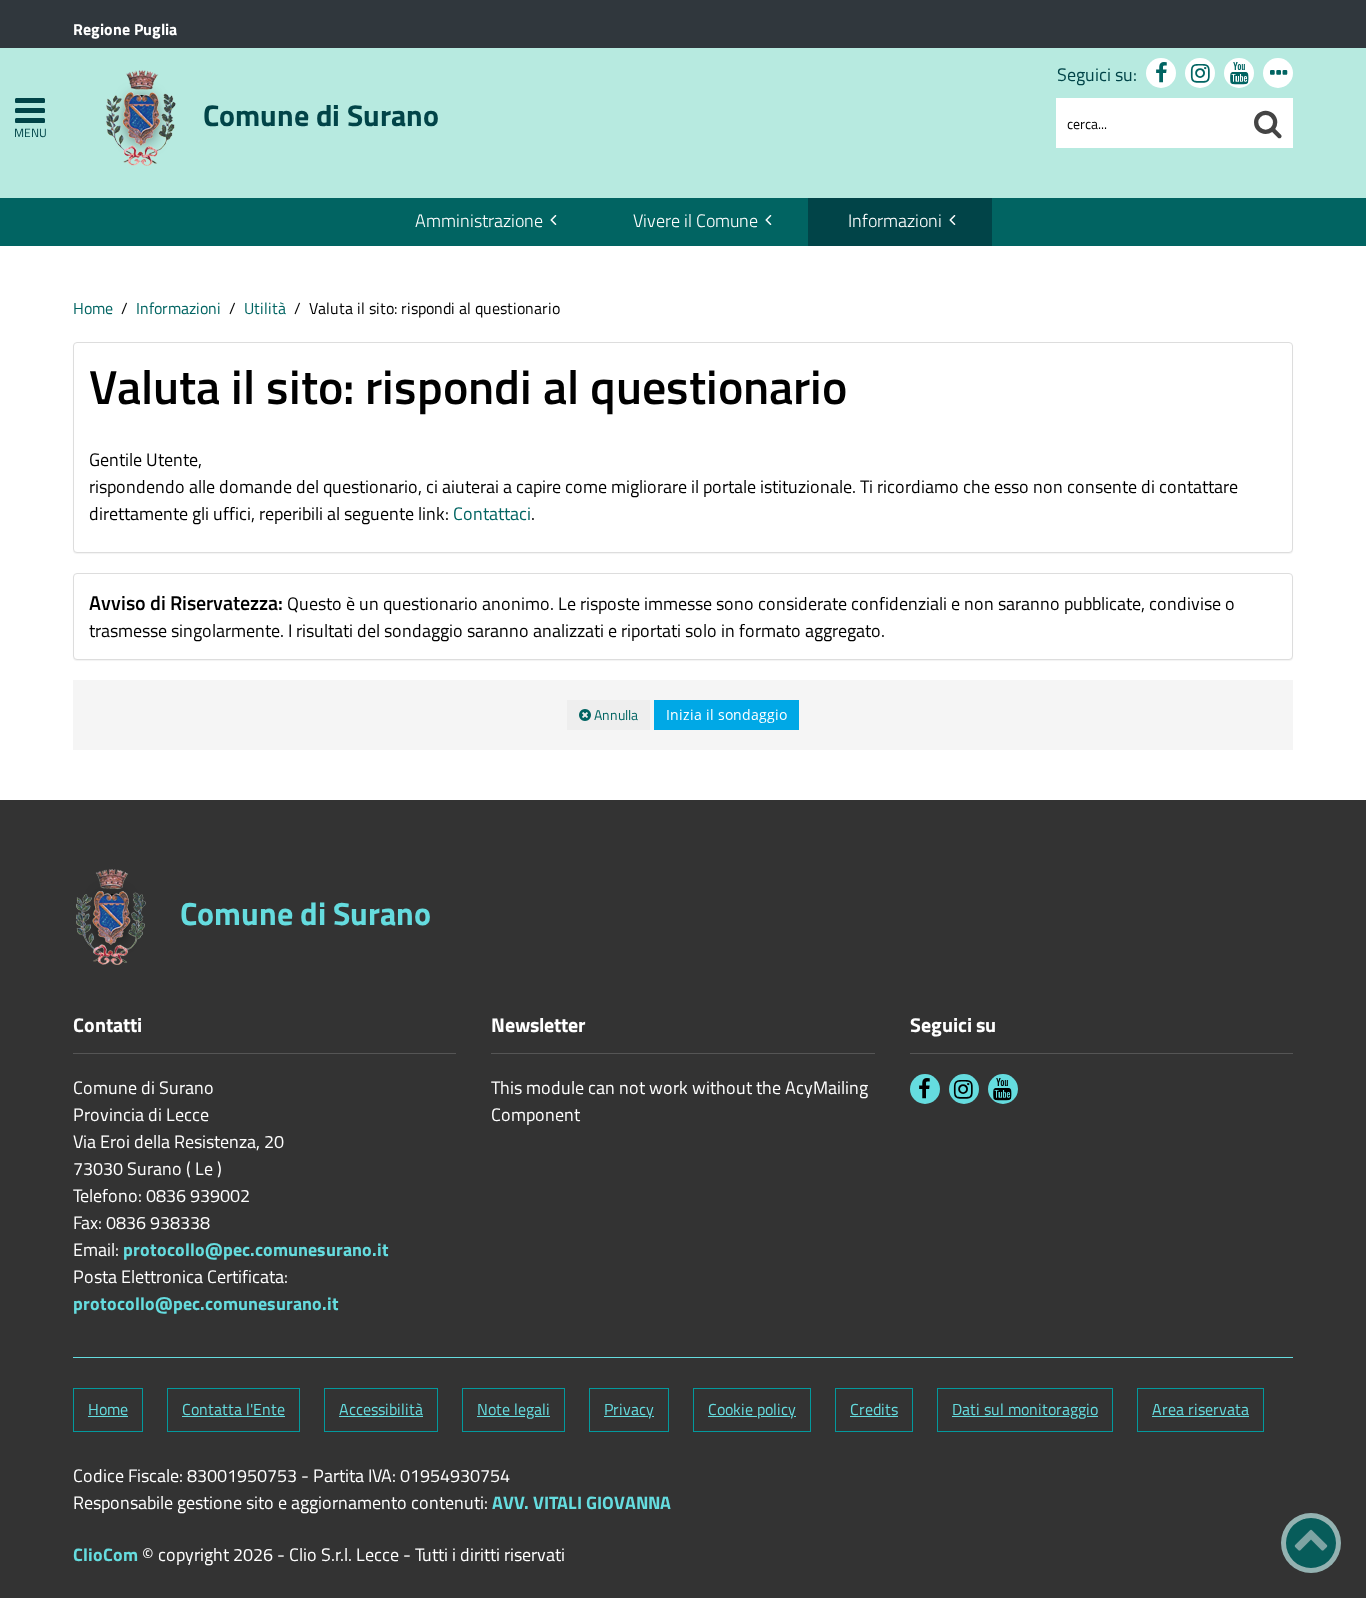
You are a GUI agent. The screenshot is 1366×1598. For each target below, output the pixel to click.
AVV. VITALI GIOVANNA (581, 1502)
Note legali (513, 1409)
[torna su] (1311, 1543)
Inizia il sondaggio (726, 714)
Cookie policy (752, 1409)
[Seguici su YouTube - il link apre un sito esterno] (1239, 73)
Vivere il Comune (695, 220)
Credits (874, 1409)
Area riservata (1200, 1409)
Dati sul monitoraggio (1025, 1409)
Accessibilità (381, 1409)
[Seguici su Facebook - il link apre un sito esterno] (1161, 73)
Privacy (629, 1409)
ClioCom (105, 1554)
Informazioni (895, 220)
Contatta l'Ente (233, 1409)
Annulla (614, 714)
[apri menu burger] (30, 110)
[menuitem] (484, 222)
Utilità (265, 308)
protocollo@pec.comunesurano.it (256, 1249)
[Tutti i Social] (1278, 73)
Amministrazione (479, 220)
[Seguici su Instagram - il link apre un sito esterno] (1200, 73)
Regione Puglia (125, 29)
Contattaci (492, 513)
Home (93, 308)
